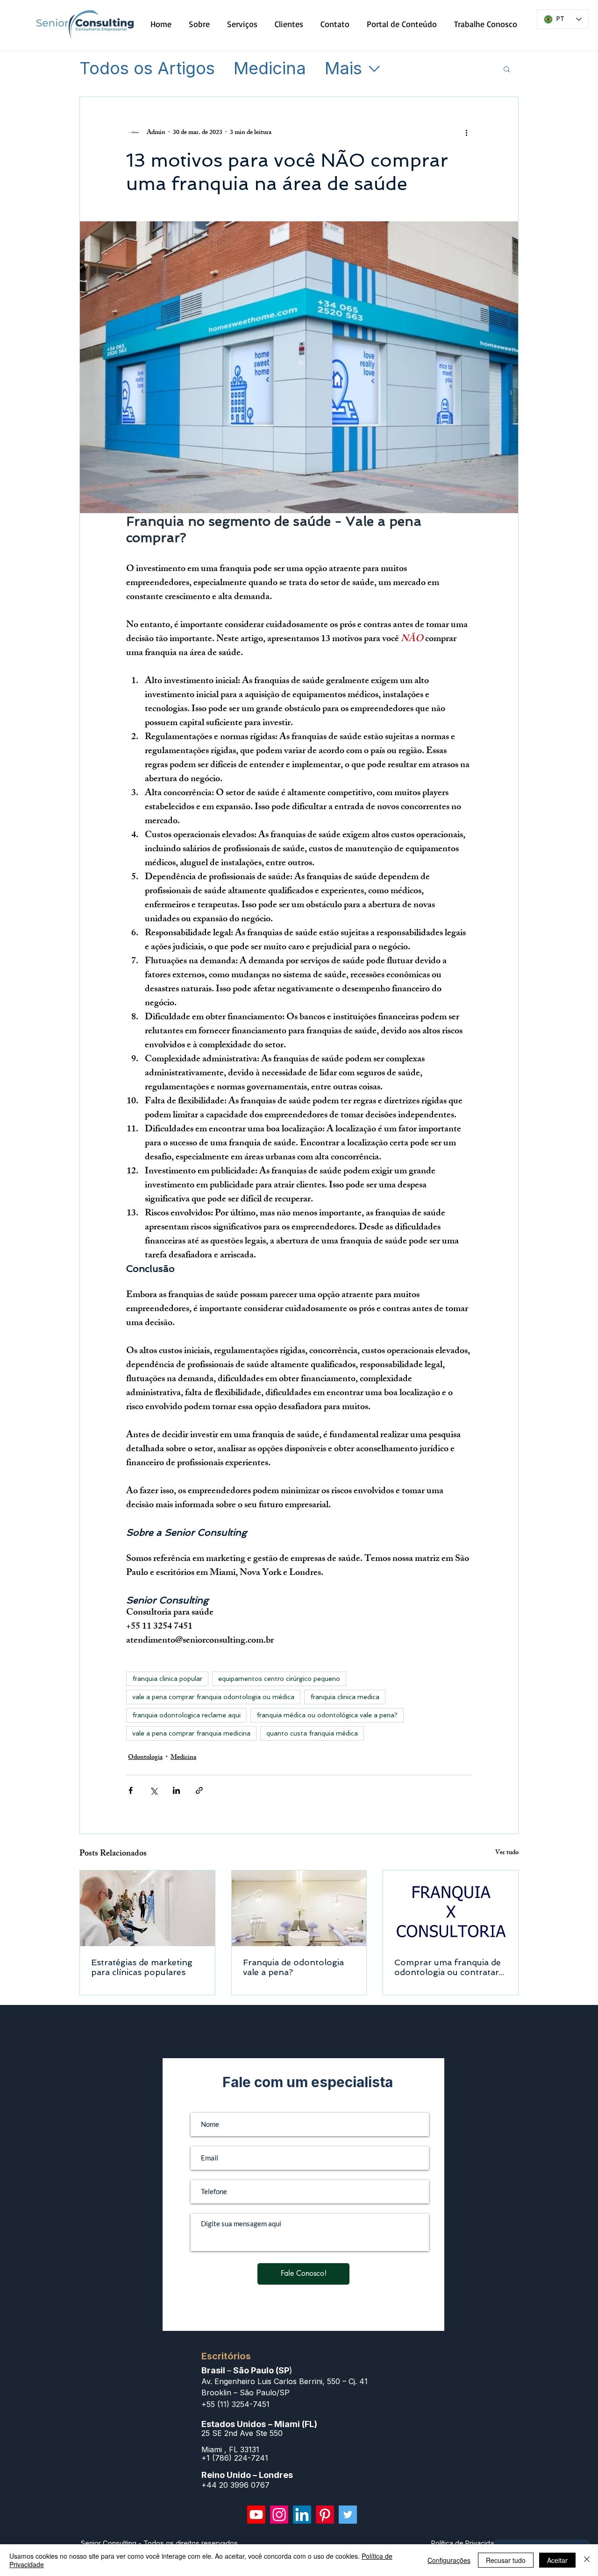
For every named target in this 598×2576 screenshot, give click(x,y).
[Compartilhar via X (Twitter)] (153, 1790)
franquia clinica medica (345, 1697)
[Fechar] (587, 2560)
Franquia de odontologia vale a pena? (293, 1967)
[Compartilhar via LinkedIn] (176, 1790)
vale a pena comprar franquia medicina (191, 1733)
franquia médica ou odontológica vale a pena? (327, 1715)
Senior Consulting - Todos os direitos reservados (159, 2543)
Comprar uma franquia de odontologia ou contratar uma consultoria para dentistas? (448, 1967)
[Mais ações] (466, 133)
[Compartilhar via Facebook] (131, 1790)
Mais (343, 69)
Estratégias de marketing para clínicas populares (142, 1967)
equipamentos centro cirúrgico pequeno (279, 1679)
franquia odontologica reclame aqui (186, 1715)
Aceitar (557, 2560)
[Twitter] (348, 2515)
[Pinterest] (325, 2515)
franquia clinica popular (167, 1679)
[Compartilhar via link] (199, 1790)
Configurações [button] (449, 2560)
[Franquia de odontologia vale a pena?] (299, 1908)
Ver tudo (507, 1853)
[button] (507, 69)
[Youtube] (256, 2515)
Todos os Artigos (147, 69)
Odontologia (145, 1758)
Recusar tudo (506, 2560)
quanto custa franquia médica (312, 1733)
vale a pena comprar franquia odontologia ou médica (213, 1697)
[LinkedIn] (302, 2515)
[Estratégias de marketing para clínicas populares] (147, 1908)
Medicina (270, 69)
